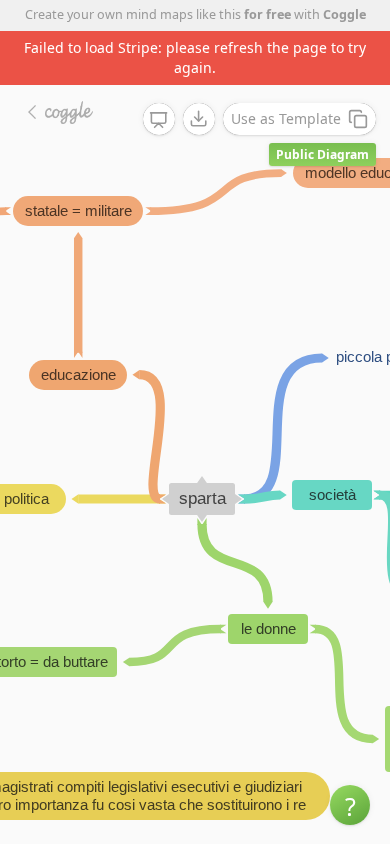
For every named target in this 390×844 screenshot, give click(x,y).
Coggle (344, 14)
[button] (350, 805)
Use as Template (286, 118)
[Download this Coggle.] (199, 119)
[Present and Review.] (159, 120)
